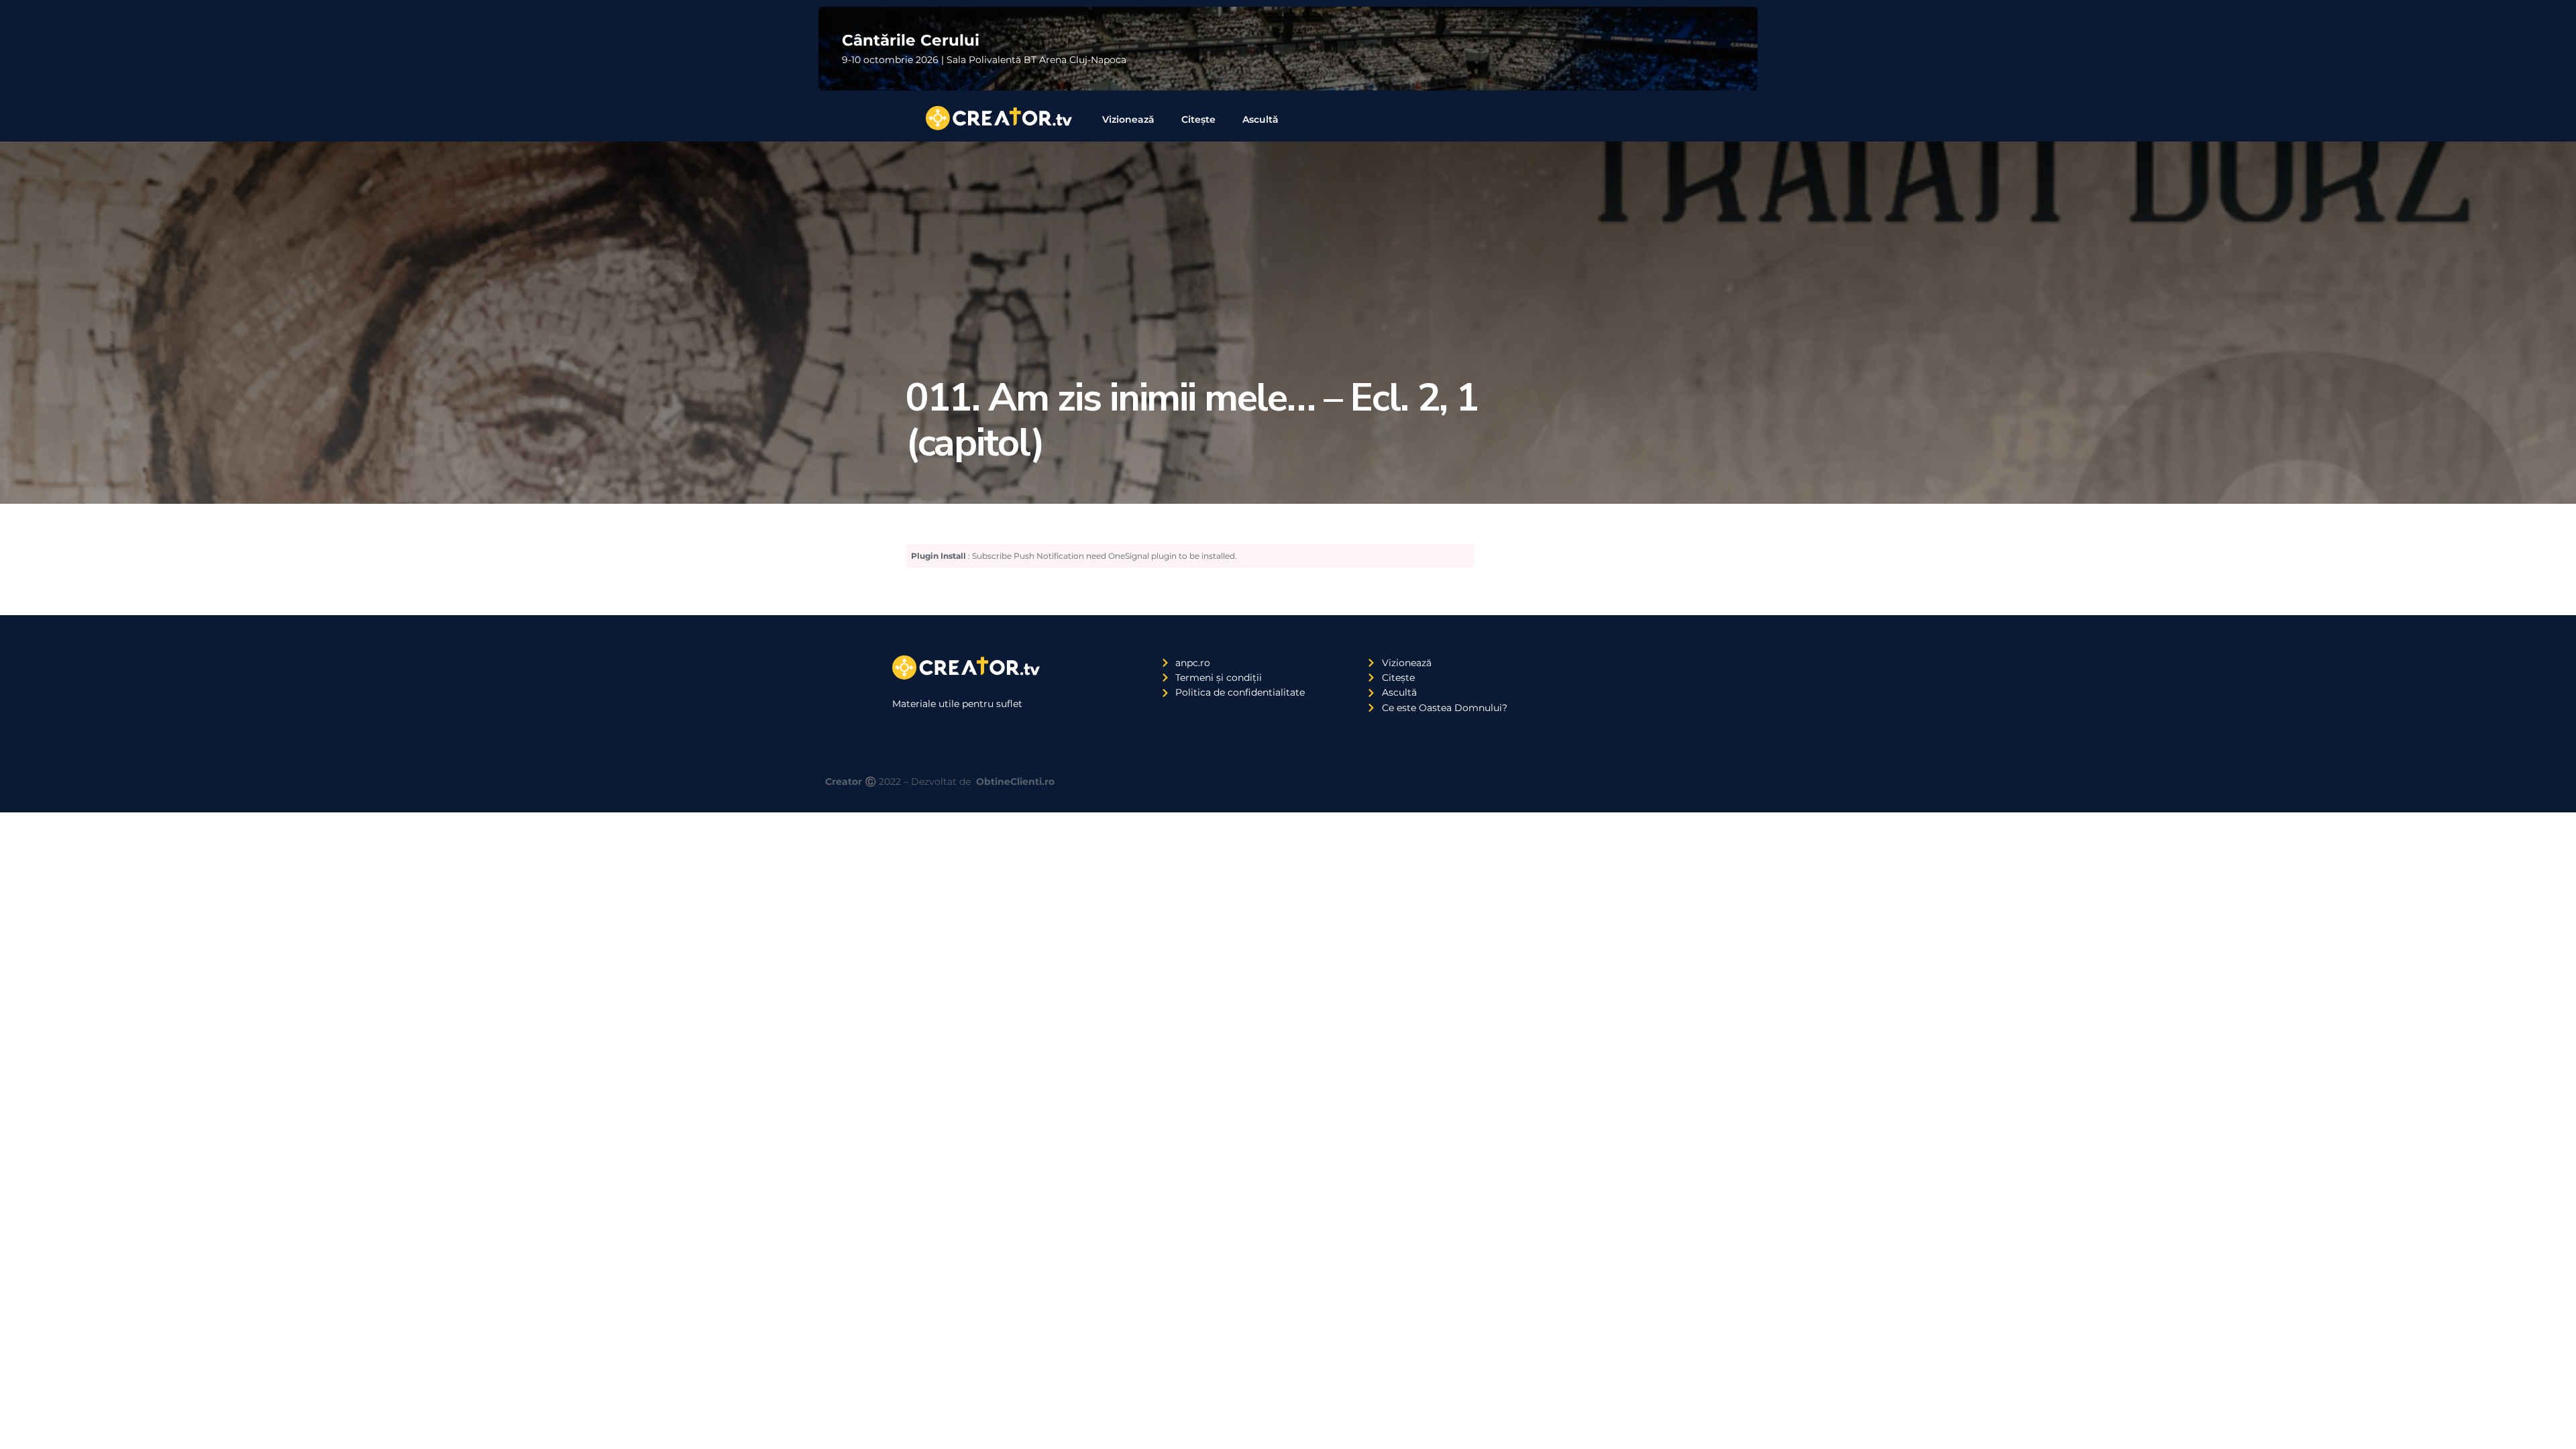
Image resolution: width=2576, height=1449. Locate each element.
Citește (1198, 119)
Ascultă (1260, 119)
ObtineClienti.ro (1015, 782)
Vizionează (1128, 119)
